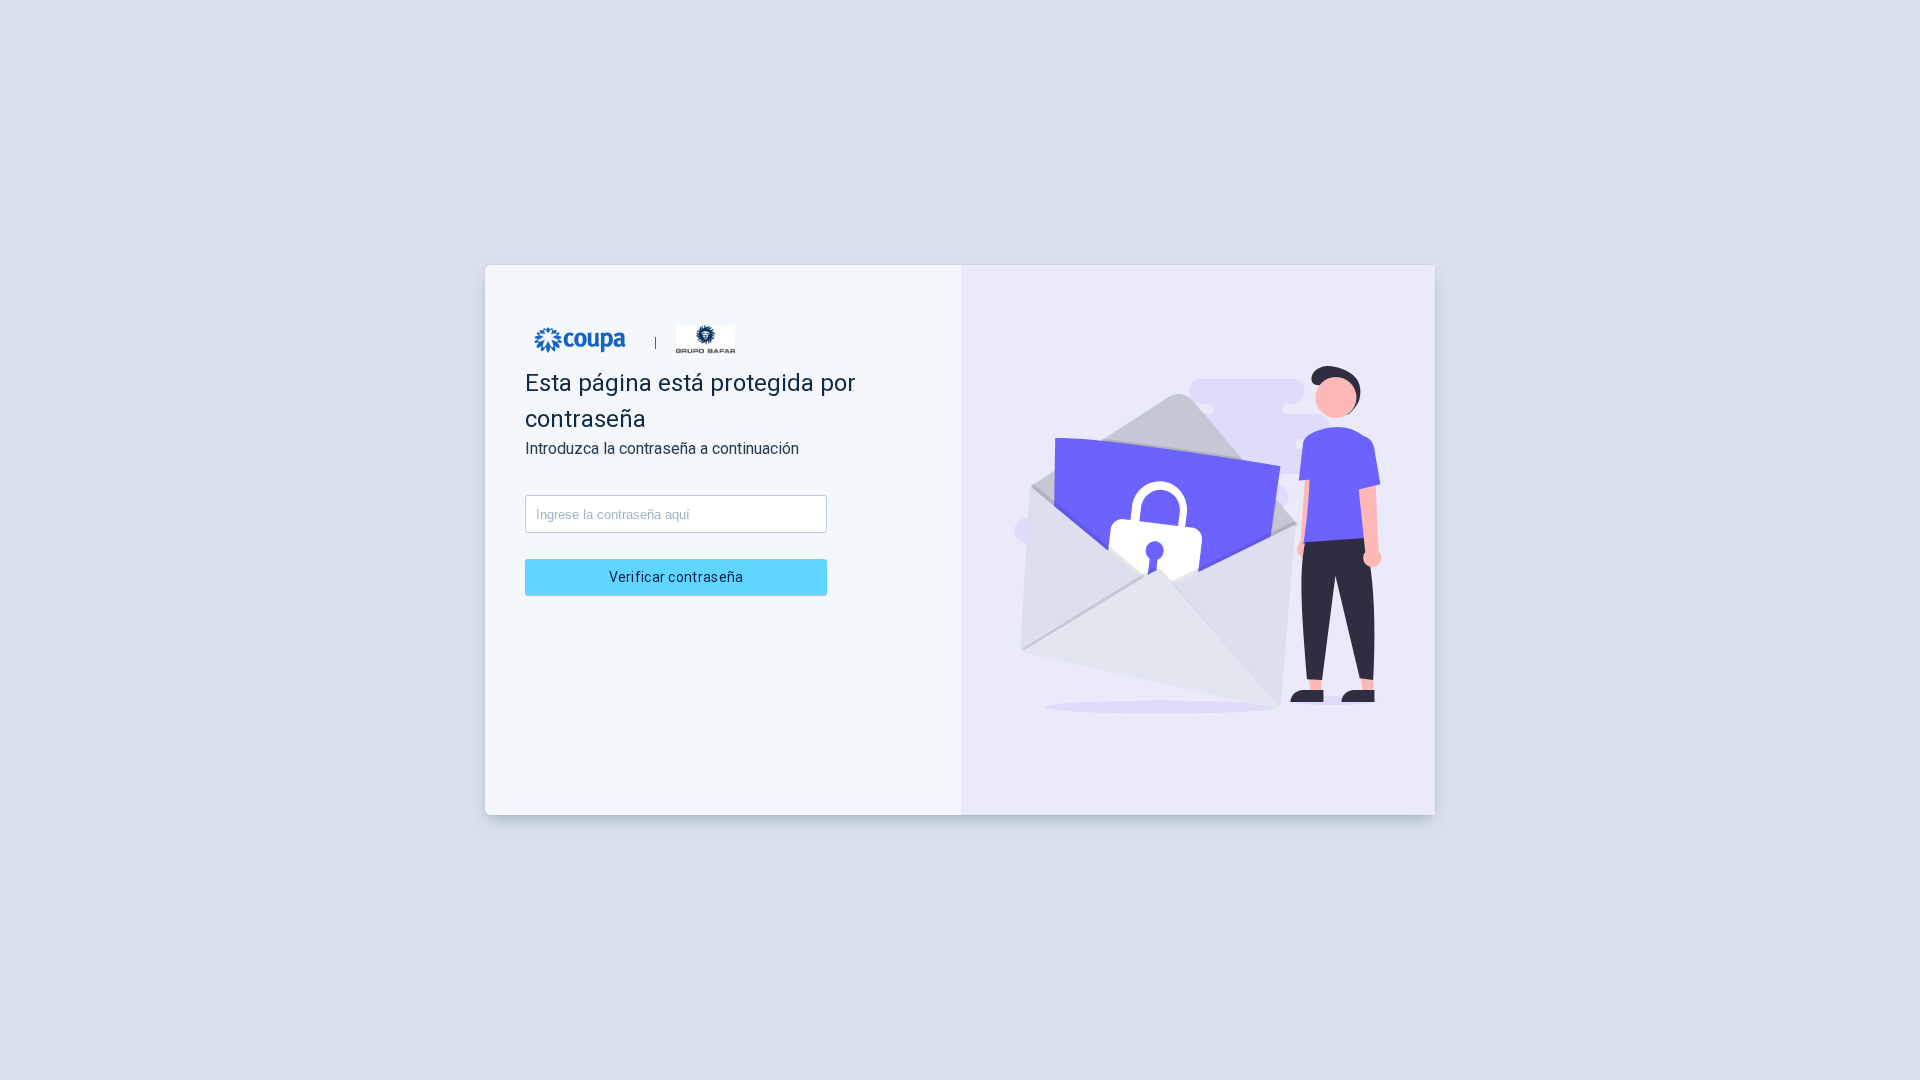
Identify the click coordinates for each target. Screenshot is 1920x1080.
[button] (580, 340)
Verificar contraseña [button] (676, 577)
